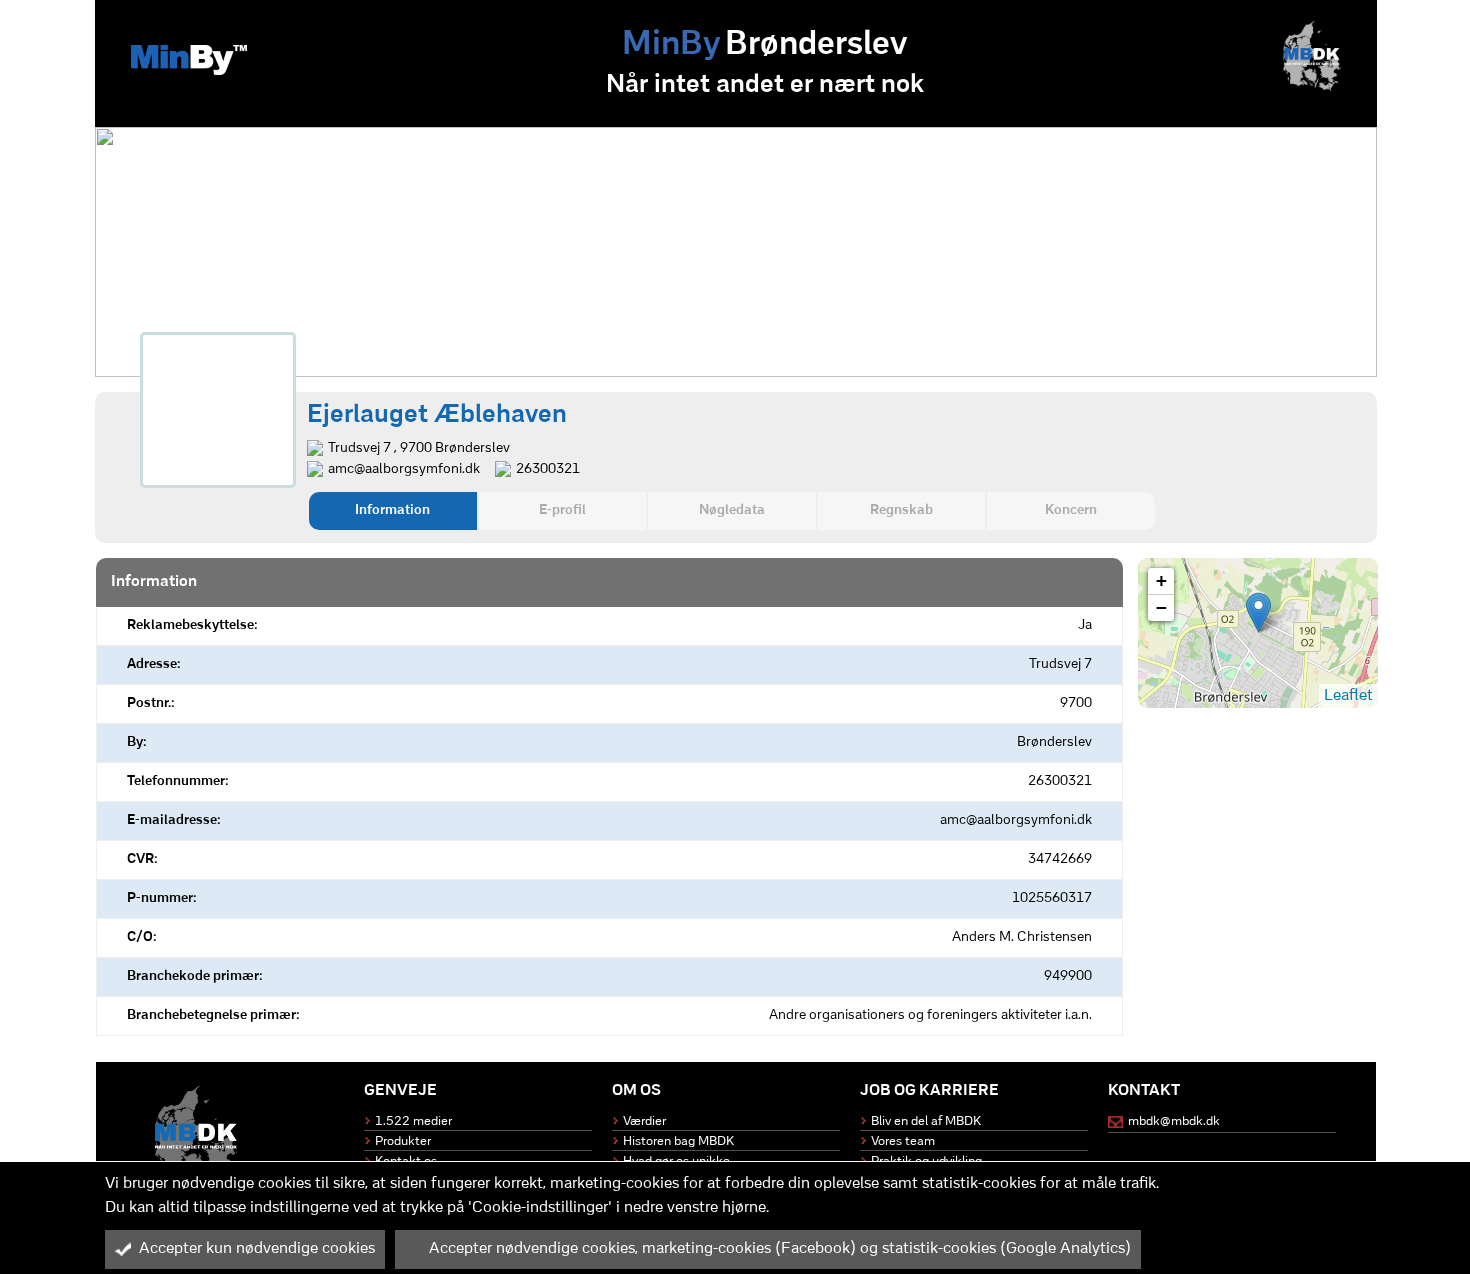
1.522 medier (413, 1121)
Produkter (403, 1141)
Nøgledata (732, 510)
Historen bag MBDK (678, 1141)
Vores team (903, 1141)
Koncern (1071, 510)
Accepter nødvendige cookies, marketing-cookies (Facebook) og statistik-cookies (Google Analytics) (780, 1249)
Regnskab (901, 510)
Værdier (644, 1121)
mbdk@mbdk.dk (1174, 1121)
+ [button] (1161, 580)
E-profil (562, 510)
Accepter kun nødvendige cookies (257, 1249)
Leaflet (1348, 696)
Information (392, 510)
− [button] (1161, 607)
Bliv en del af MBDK (926, 1121)
